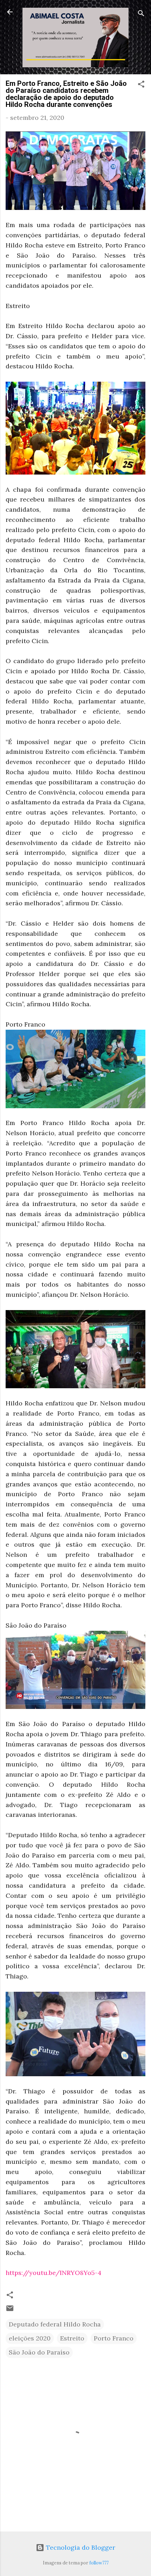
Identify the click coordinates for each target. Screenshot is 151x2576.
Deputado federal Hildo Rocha (55, 2324)
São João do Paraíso (39, 2352)
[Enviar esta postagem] (10, 2310)
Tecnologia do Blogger (80, 2547)
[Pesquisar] (141, 14)
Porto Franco (114, 2338)
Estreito (72, 2338)
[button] (141, 85)
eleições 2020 (30, 2338)
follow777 (99, 2563)
